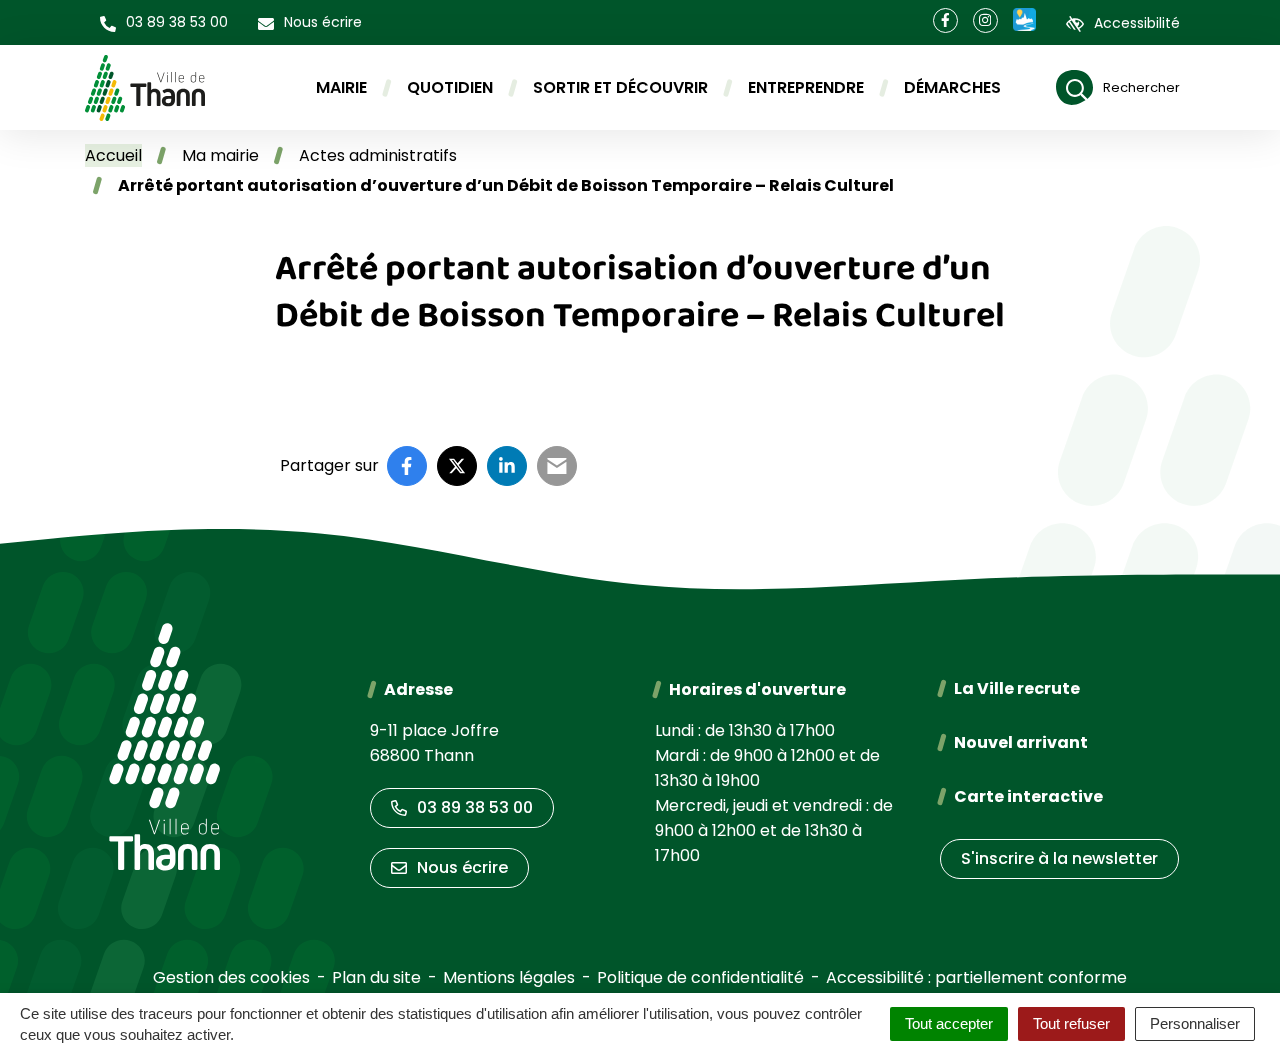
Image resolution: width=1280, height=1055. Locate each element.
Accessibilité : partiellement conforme (976, 977)
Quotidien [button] (450, 87)
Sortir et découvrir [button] (620, 87)
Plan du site (376, 977)
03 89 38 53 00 (475, 807)
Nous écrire (462, 867)
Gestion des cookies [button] (231, 977)
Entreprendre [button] (806, 87)
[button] (164, 22)
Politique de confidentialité (700, 977)
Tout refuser (1071, 1023)
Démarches (952, 87)
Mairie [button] (341, 87)
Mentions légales (509, 977)
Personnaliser (1195, 1023)
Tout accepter (949, 1023)
